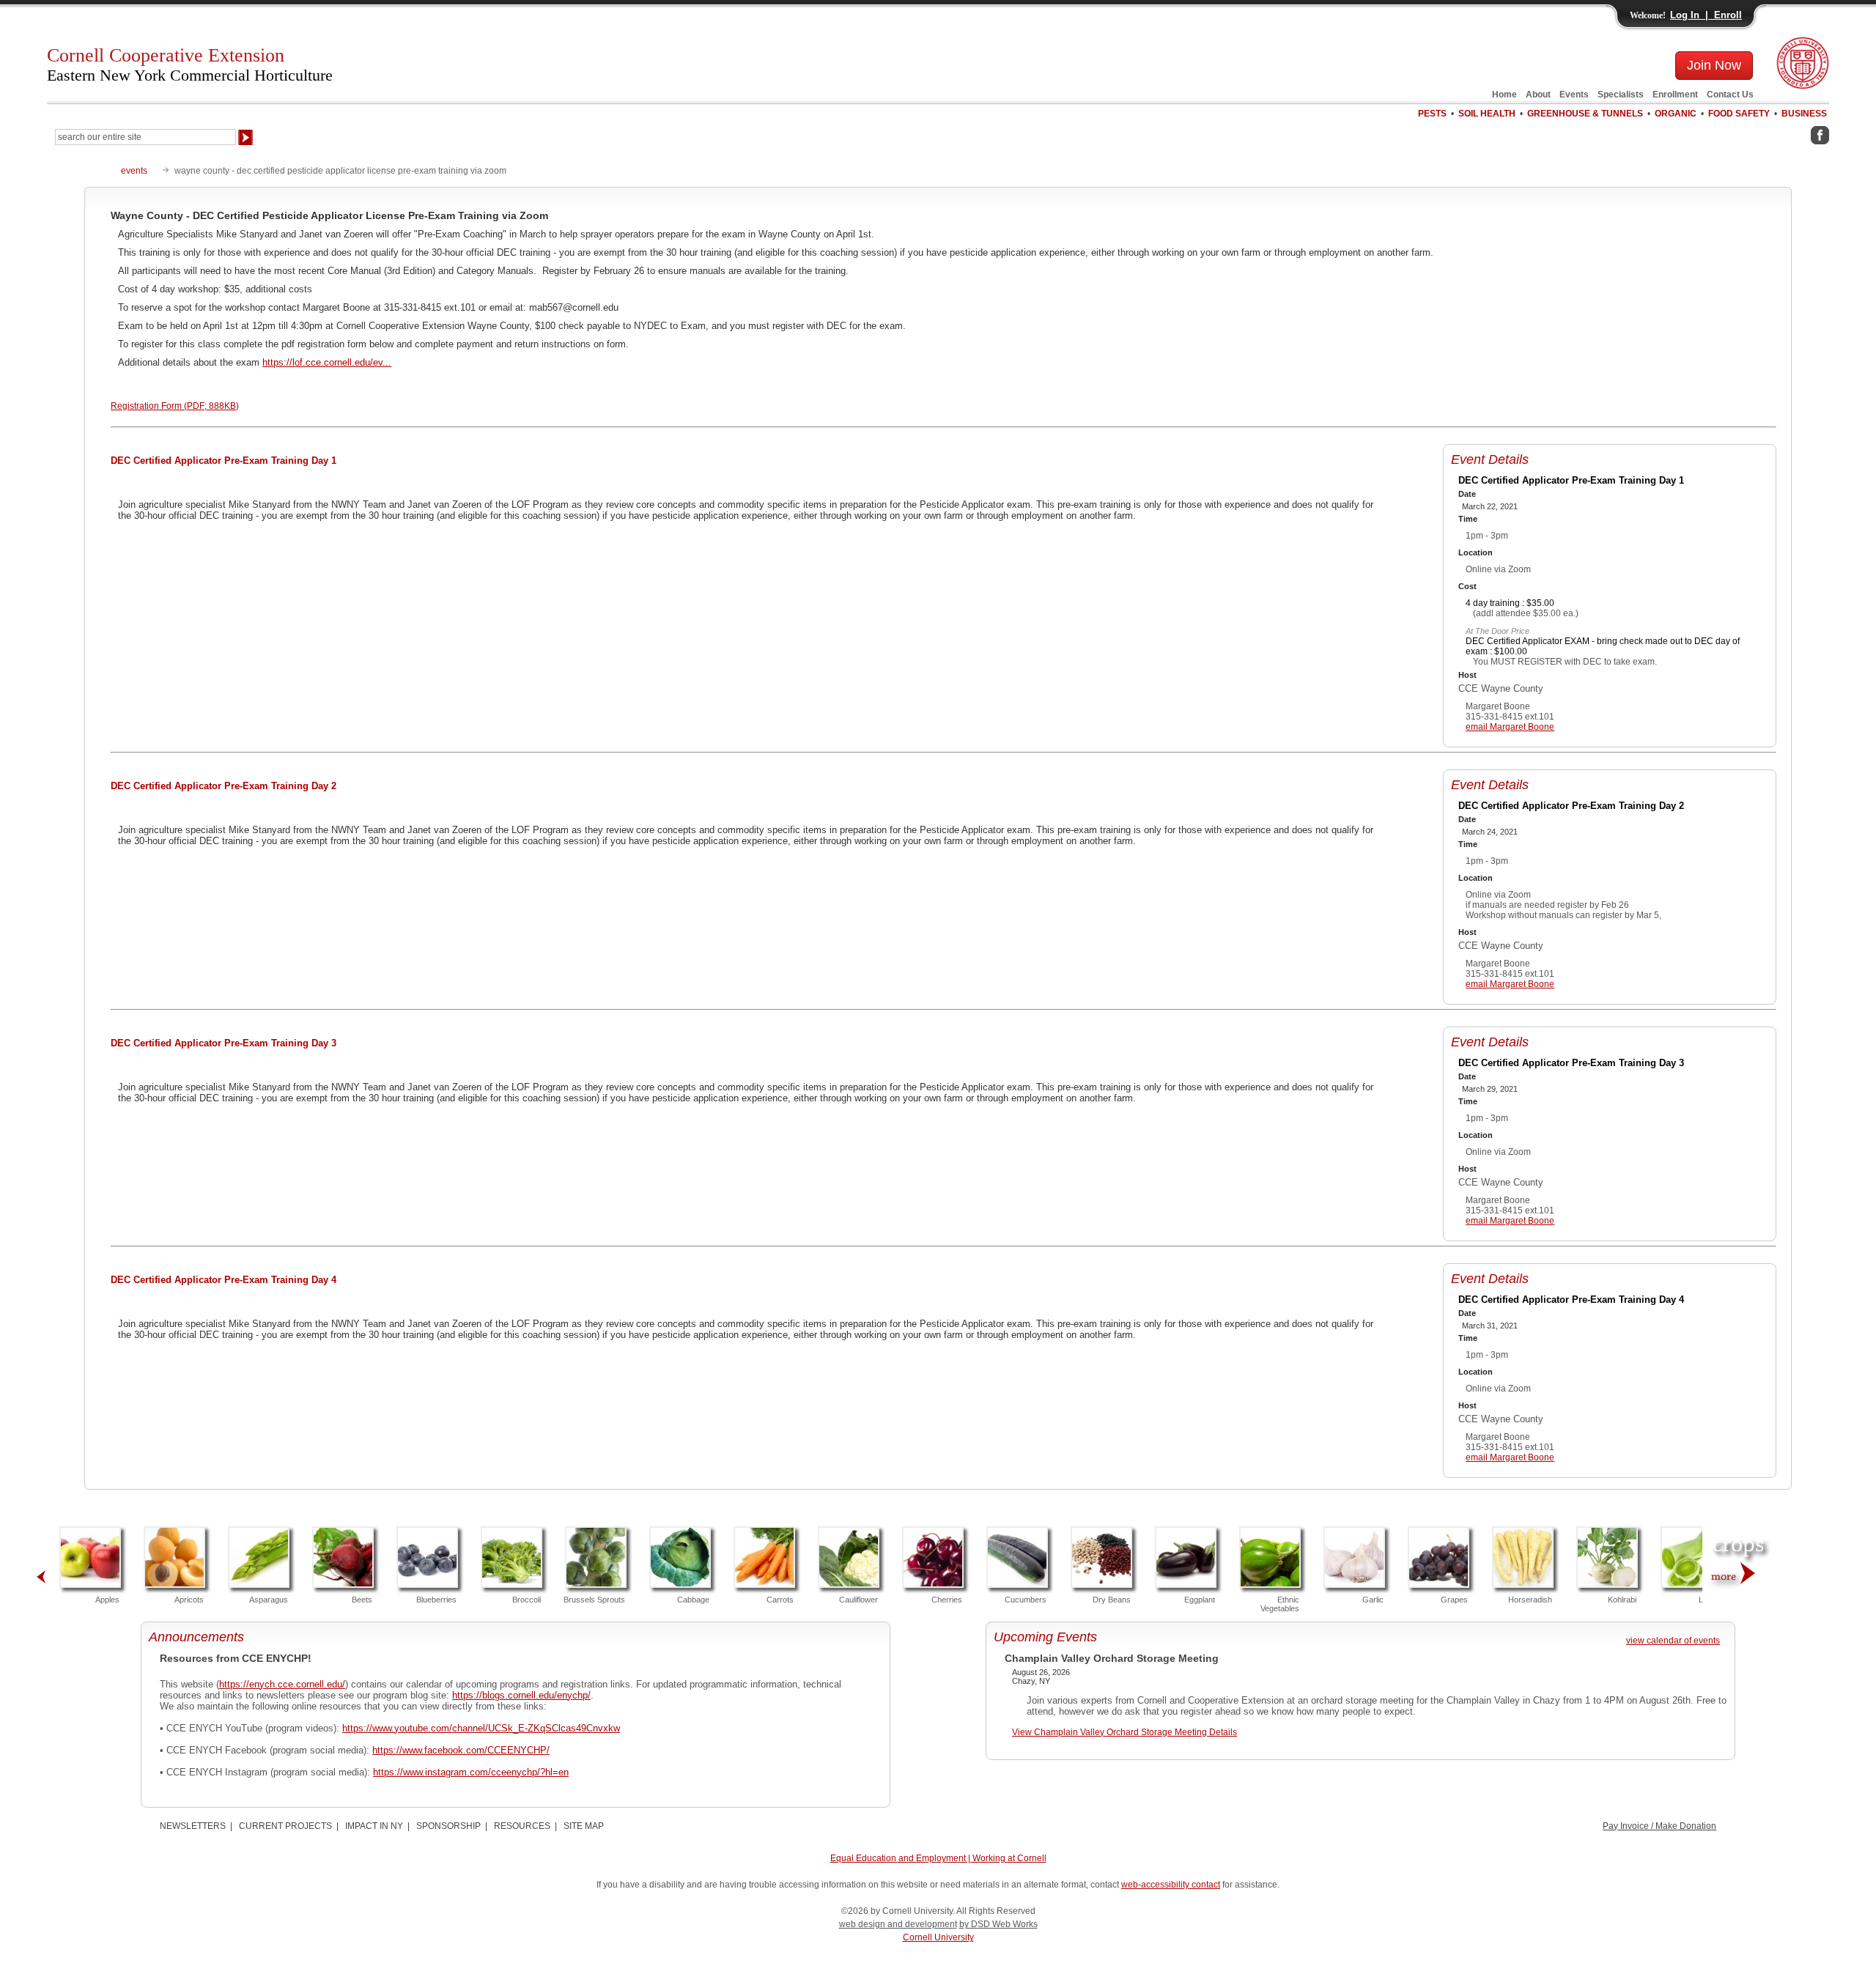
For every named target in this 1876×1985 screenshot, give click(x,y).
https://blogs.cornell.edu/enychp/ (521, 1695)
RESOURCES (522, 1826)
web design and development (898, 1924)
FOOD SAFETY (1739, 114)
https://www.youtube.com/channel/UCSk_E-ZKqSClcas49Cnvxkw (481, 1728)
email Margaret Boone (1510, 727)
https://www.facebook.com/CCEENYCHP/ (461, 1750)
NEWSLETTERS (193, 1826)
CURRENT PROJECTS (285, 1826)
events (134, 171)
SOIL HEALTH (1487, 114)
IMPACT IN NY (374, 1826)
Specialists (1621, 95)
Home (1504, 95)
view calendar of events (1673, 1641)
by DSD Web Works (998, 1924)
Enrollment (1675, 95)
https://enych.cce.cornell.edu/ (282, 1684)
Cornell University (938, 1937)
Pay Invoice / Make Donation (1659, 1826)
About (1538, 95)
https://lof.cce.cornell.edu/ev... (327, 362)
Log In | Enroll (1706, 15)
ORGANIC (1676, 114)
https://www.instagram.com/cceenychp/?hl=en (471, 1772)
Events (1574, 95)
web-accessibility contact (1171, 1885)
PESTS (1432, 114)
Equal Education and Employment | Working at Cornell (938, 1858)
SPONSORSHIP (448, 1826)
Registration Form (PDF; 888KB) (175, 406)
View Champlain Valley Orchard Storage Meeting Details (1125, 1732)
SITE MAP (584, 1826)
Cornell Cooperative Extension (190, 64)
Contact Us (1730, 95)
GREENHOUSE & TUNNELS (1585, 114)
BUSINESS (1804, 114)
